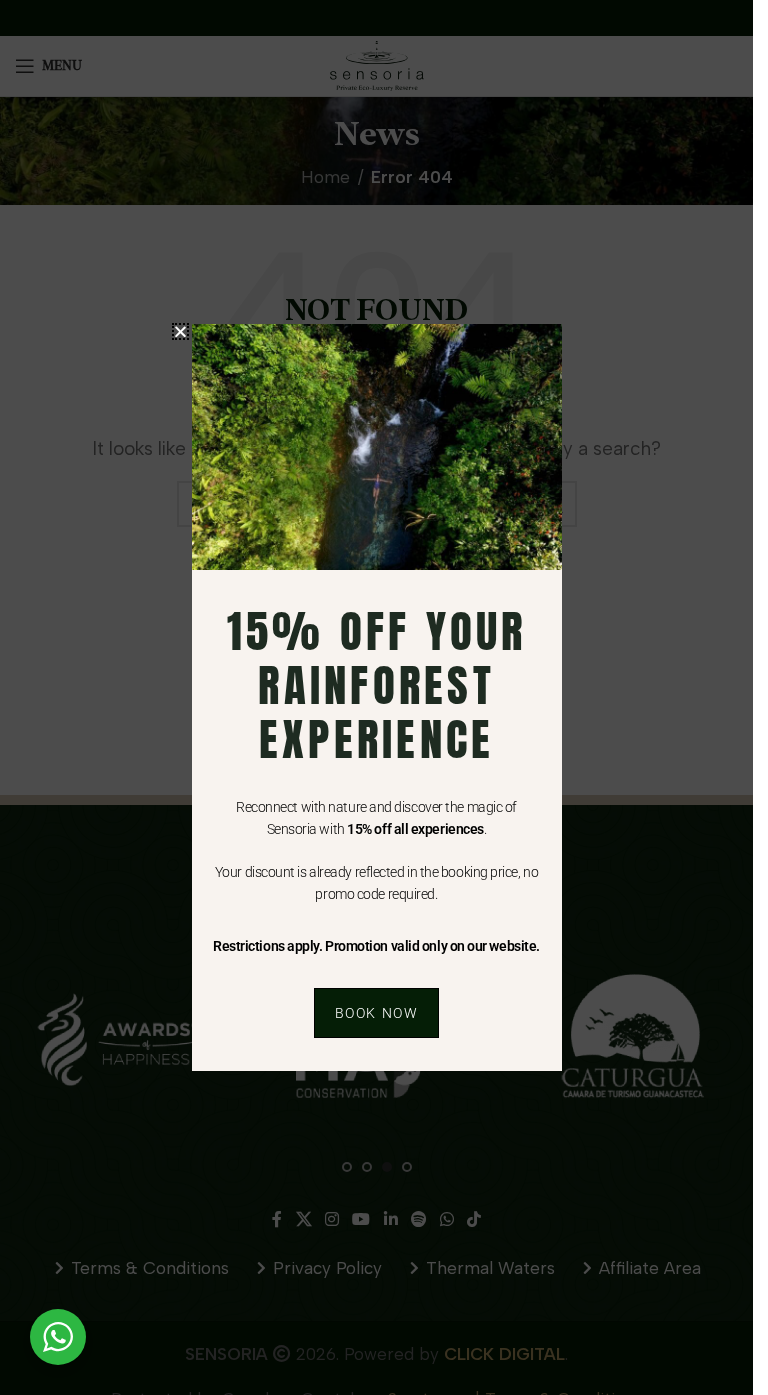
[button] (180, 331)
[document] (376, 697)
